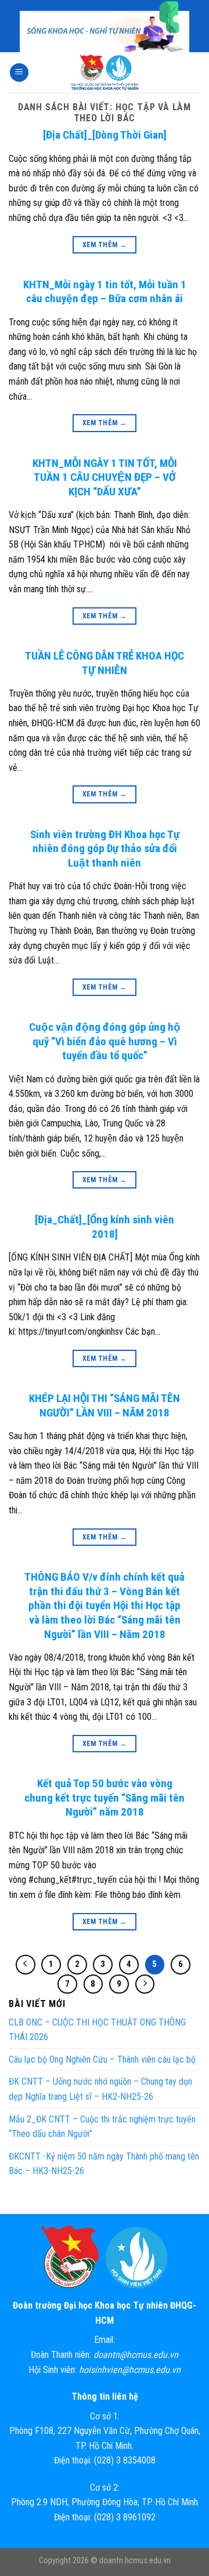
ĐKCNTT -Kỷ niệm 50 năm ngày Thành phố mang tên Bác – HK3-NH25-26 (104, 2164)
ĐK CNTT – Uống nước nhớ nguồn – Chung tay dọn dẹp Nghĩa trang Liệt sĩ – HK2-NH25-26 (100, 2090)
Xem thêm (105, 245)
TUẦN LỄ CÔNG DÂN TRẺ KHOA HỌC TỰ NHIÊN (105, 663)
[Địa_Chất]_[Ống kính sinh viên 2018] (105, 1227)
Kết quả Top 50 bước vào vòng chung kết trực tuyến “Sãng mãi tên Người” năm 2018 (105, 1798)
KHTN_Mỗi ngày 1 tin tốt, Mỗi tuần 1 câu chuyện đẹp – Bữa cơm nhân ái (105, 292)
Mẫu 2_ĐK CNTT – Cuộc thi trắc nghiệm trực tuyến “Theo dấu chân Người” (102, 2127)
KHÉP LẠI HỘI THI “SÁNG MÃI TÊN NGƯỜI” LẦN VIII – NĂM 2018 (105, 1405)
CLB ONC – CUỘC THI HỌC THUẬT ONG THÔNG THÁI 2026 (97, 2030)
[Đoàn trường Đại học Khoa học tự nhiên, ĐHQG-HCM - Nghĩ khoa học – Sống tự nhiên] (105, 73)
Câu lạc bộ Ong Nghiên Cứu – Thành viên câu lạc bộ (102, 2059)
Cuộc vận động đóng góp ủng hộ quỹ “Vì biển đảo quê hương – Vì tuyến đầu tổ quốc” (105, 1041)
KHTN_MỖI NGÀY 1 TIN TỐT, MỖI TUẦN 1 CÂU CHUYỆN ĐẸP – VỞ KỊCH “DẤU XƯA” (105, 477)
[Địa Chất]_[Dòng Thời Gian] (105, 135)
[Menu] (19, 73)
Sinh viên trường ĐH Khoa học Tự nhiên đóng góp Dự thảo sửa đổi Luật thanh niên (105, 849)
